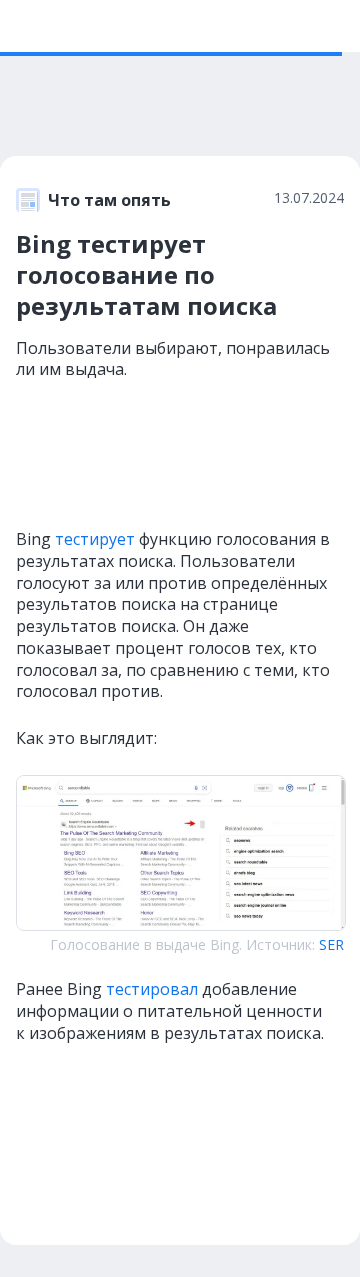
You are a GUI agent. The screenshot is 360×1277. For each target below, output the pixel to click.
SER (331, 944)
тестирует (95, 539)
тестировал (152, 989)
